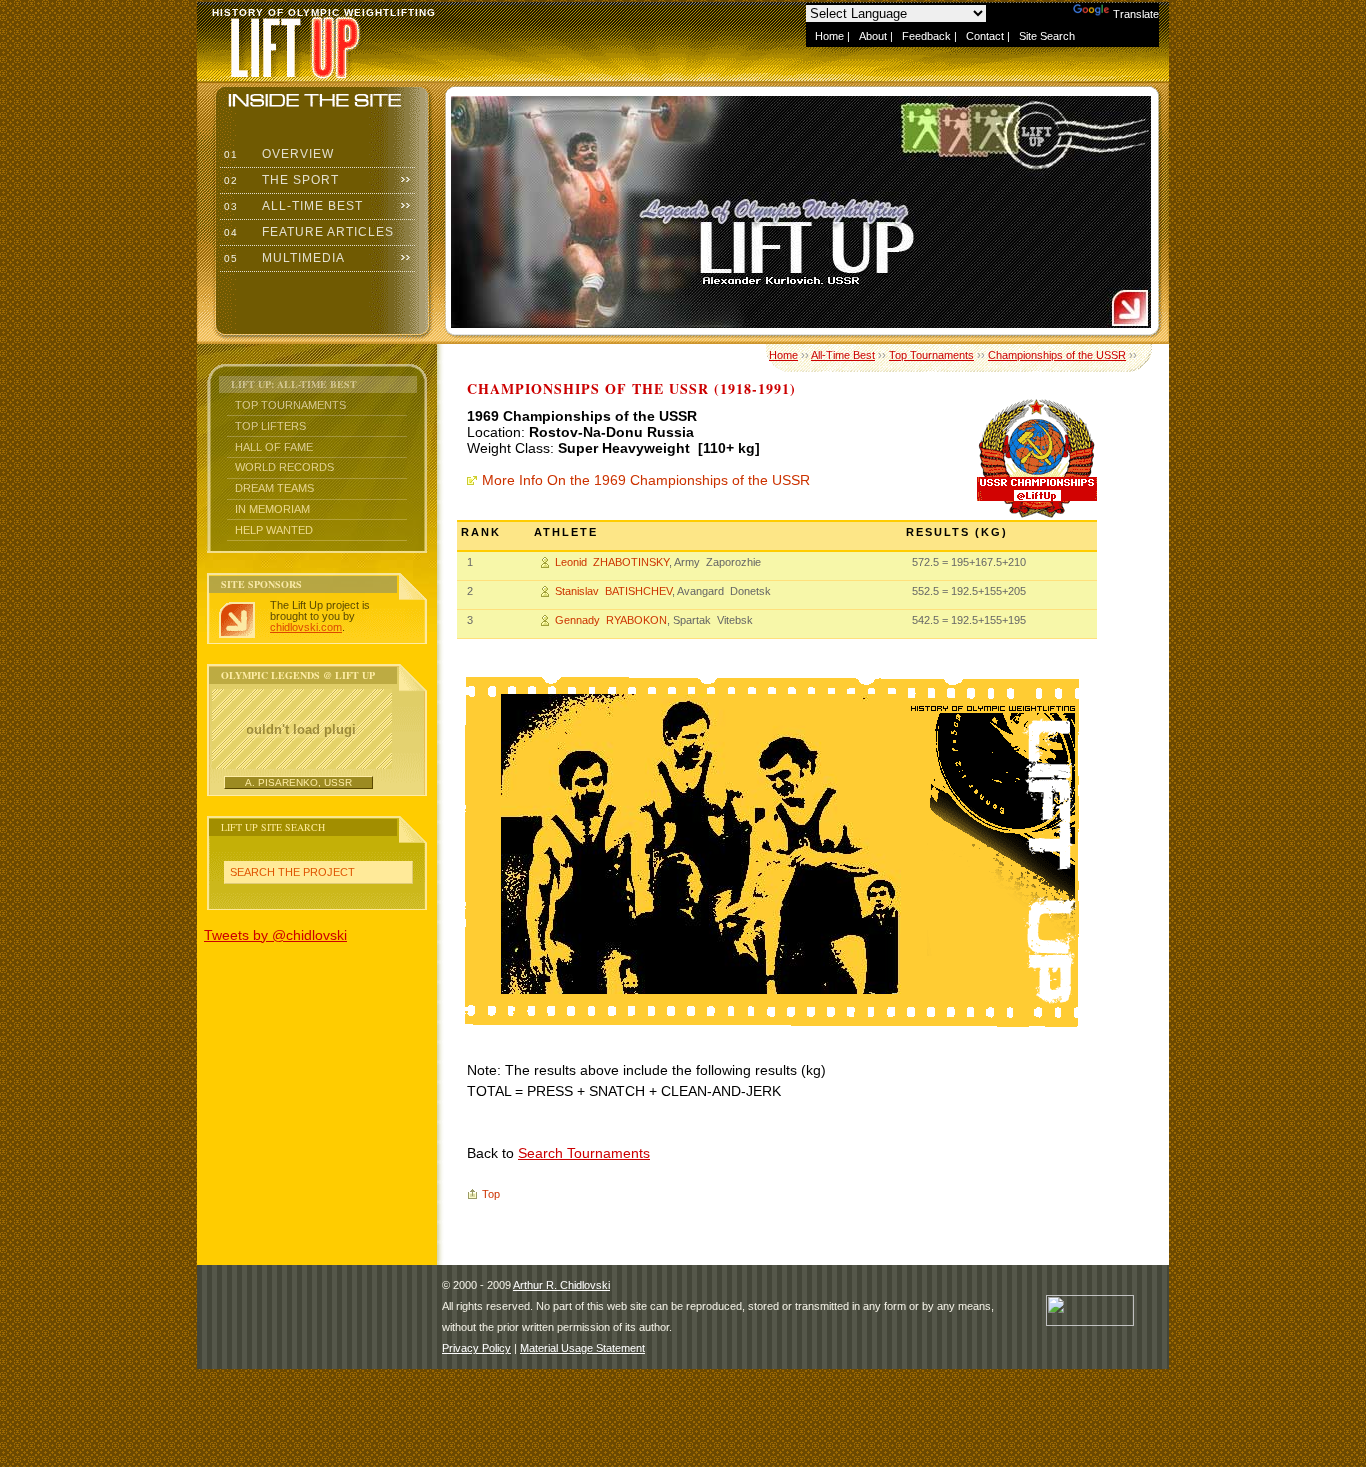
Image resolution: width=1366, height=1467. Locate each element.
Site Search (1047, 36)
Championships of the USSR (1057, 355)
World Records (284, 467)
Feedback (926, 36)
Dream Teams (274, 488)
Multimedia (282, 258)
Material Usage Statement (582, 1348)
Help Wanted (274, 530)
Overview (277, 154)
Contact (985, 36)
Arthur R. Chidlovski (561, 1285)
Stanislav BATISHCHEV (613, 591)
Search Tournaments (584, 1153)
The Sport (279, 180)
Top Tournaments (290, 405)
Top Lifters (270, 426)
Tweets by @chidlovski (275, 935)
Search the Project (292, 872)
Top (491, 1194)
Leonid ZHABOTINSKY (612, 562)
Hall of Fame (274, 447)
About (873, 36)
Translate (1136, 14)
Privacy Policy (476, 1348)
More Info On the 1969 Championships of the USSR (646, 480)
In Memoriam (272, 509)
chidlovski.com (306, 627)
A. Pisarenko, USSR (298, 782)
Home (829, 36)
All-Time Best (291, 206)
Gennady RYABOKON (611, 620)
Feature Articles (307, 232)
